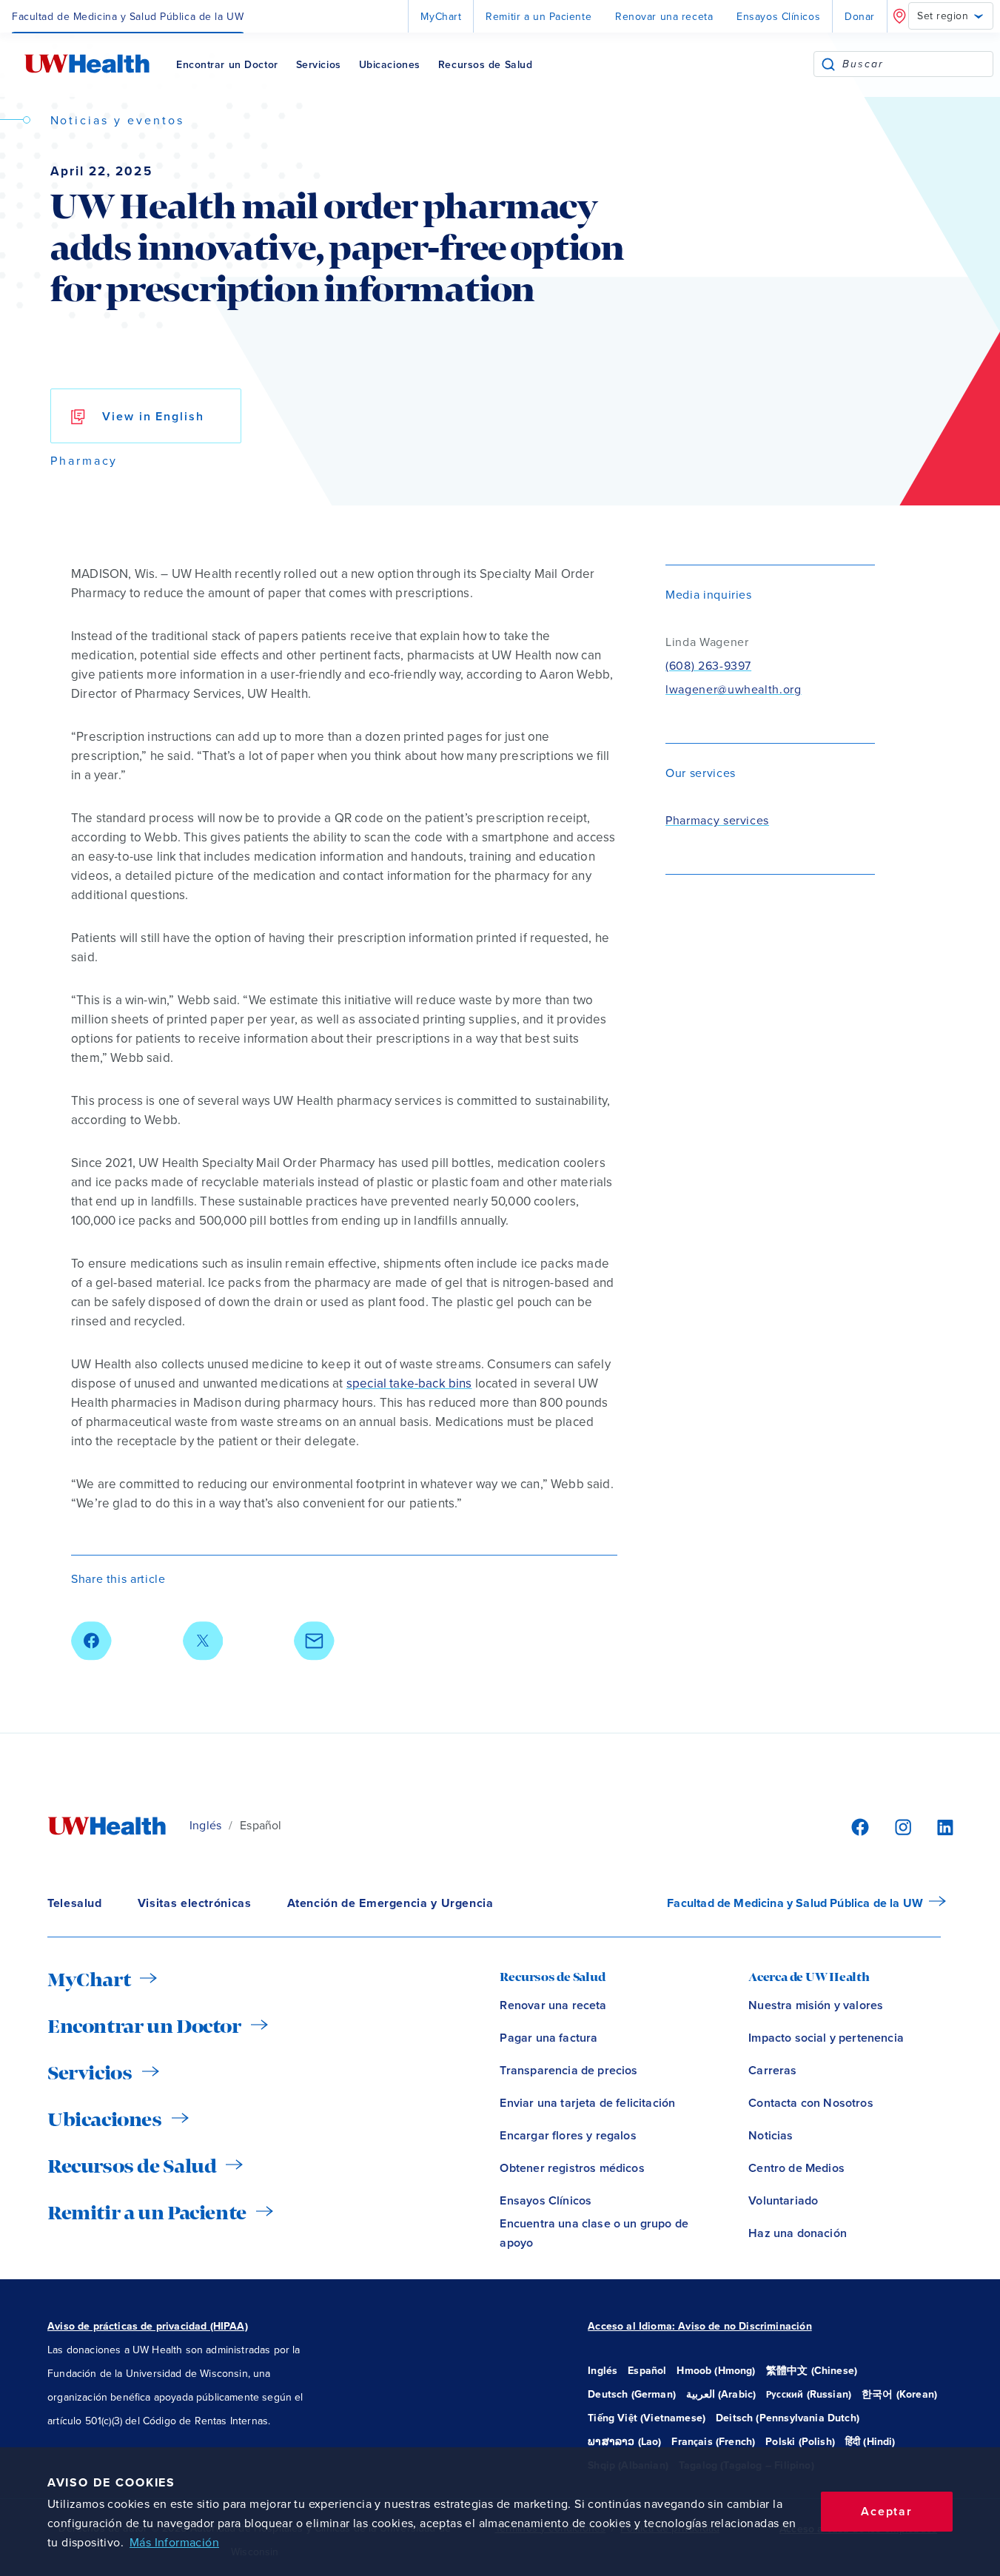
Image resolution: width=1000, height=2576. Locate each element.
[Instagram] (901, 1826)
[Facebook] (858, 1826)
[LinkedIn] (937, 1826)
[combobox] (917, 64)
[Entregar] (828, 64)
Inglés (205, 1826)
